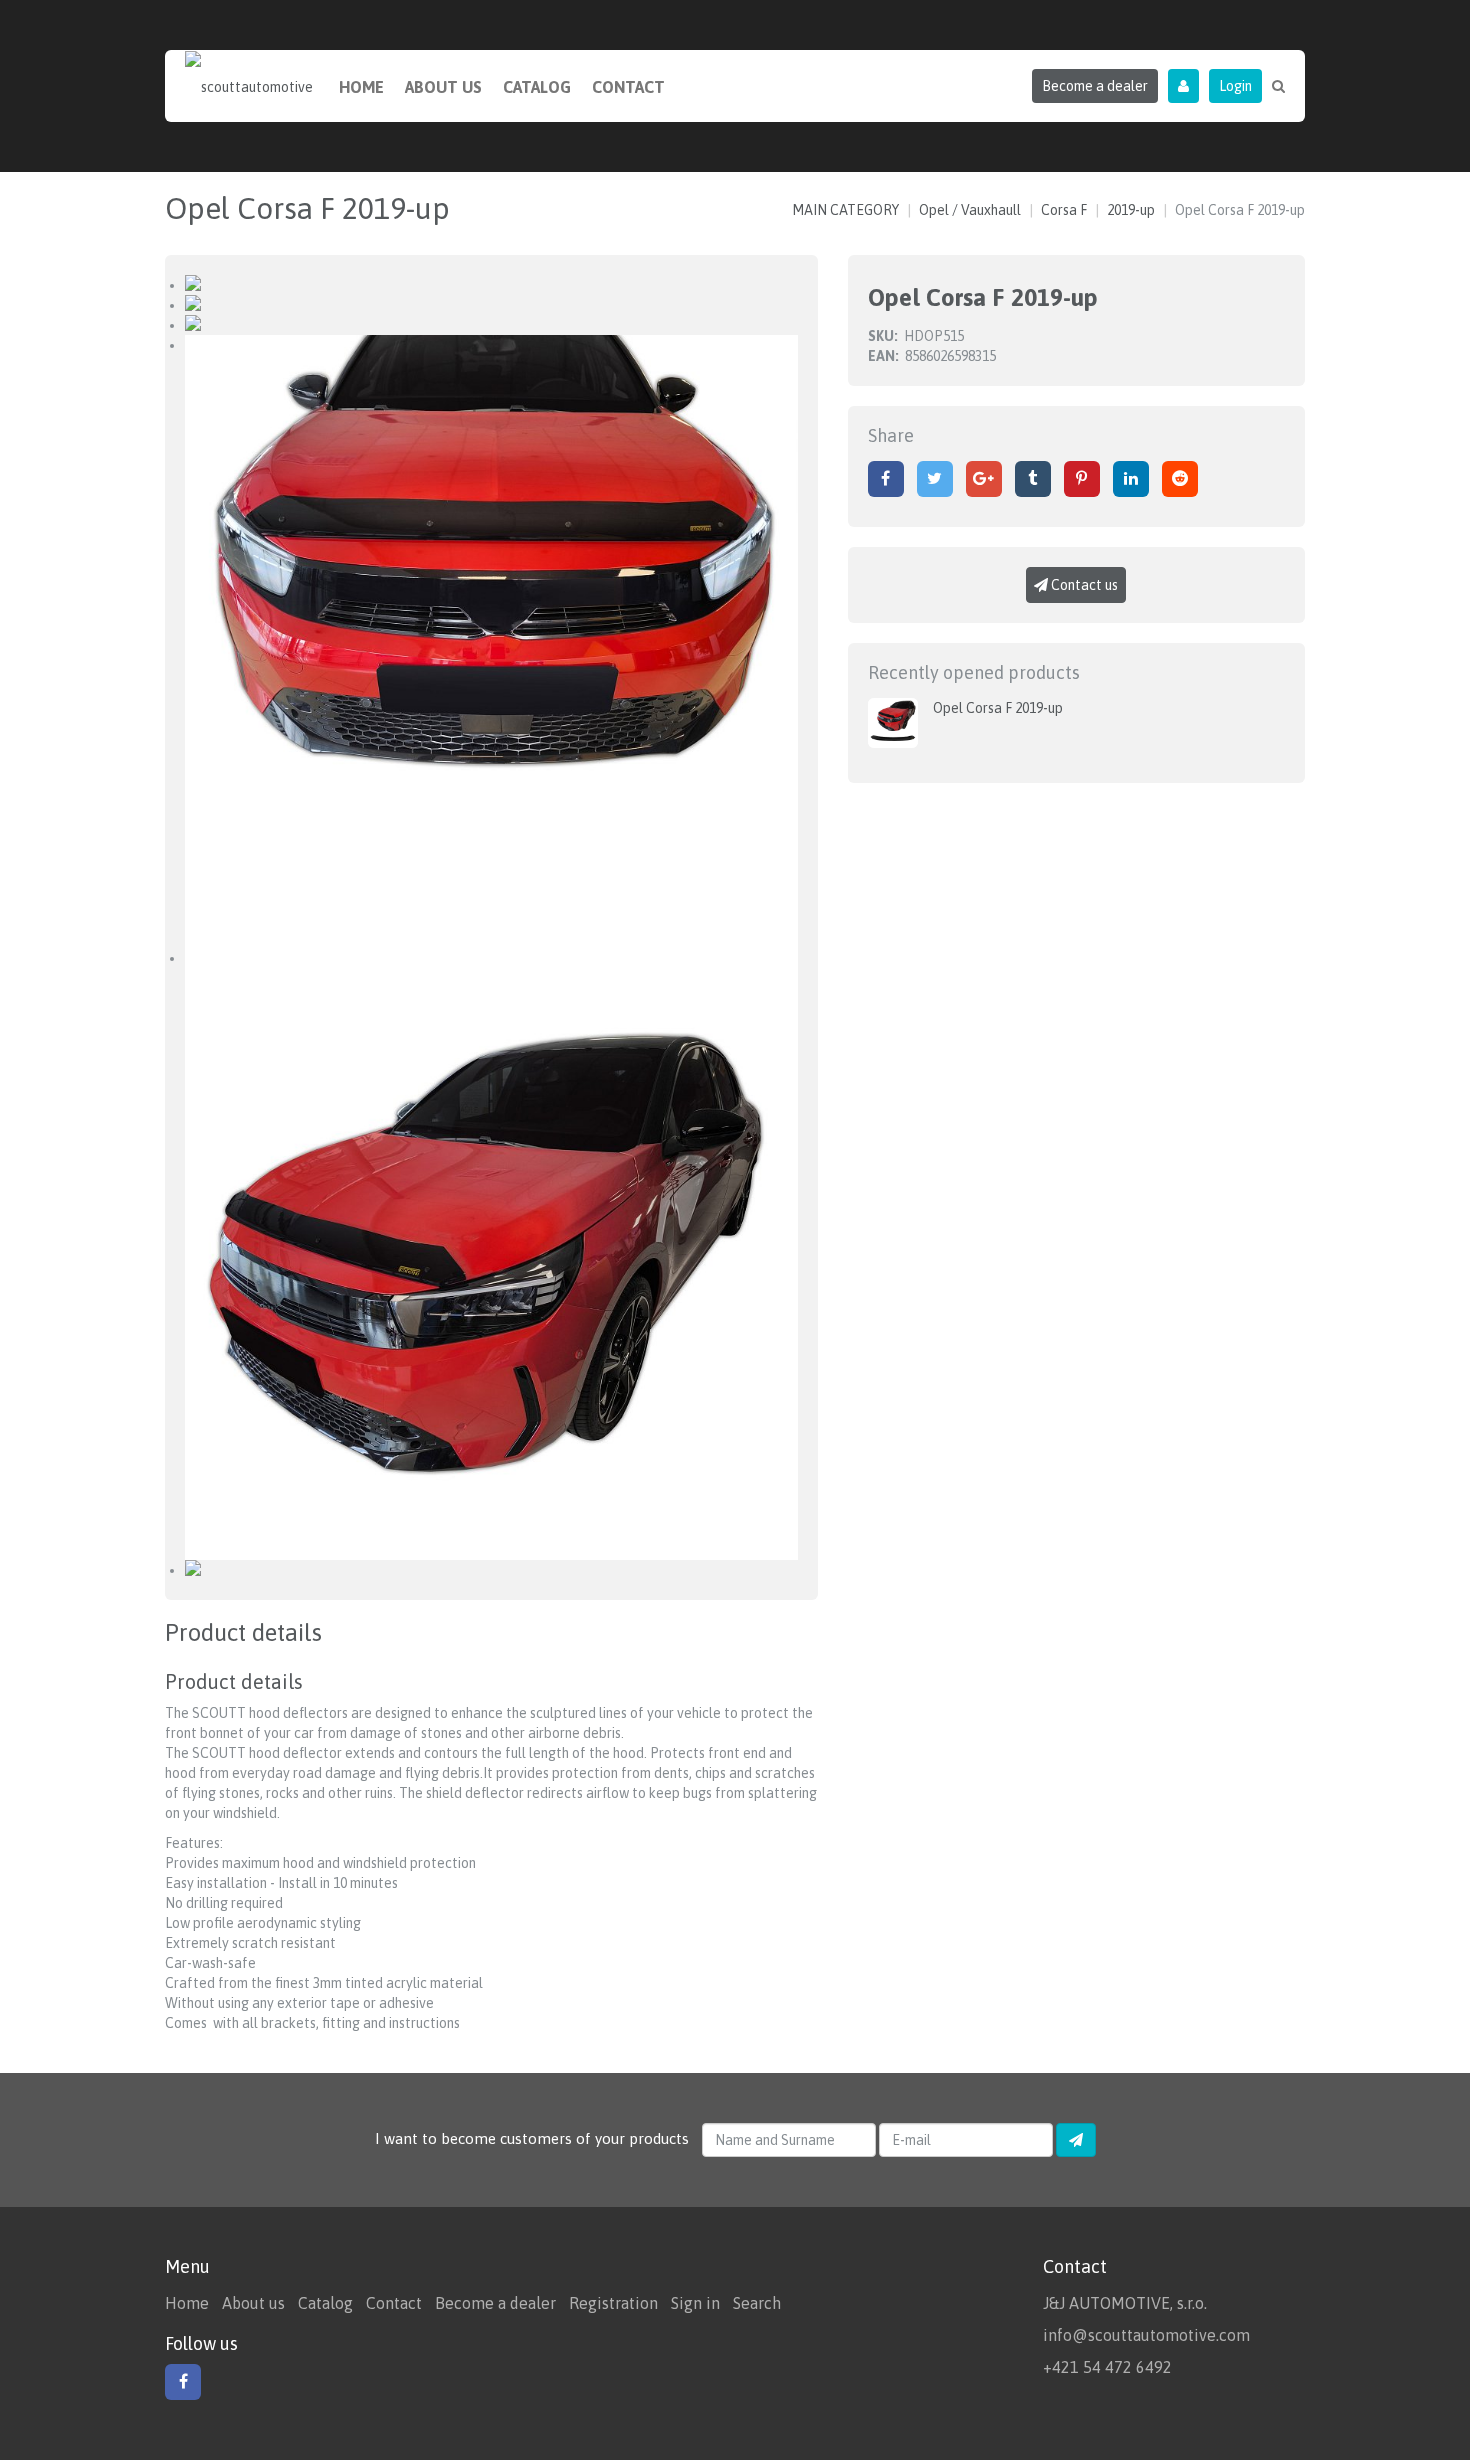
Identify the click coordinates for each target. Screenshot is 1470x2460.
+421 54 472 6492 (1107, 2367)
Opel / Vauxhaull (970, 210)
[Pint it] (1082, 479)
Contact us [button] (1083, 585)
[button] (1183, 86)
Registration (613, 2303)
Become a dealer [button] (1095, 86)
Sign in (695, 2303)
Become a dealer (495, 2303)
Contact (628, 87)
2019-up (1131, 210)
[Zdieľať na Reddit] (1180, 479)
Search (757, 2303)
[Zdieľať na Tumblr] (1033, 479)
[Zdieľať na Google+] (984, 479)
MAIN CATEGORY (845, 210)
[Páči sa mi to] (886, 479)
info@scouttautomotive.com (1146, 2335)
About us (443, 87)
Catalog (537, 87)
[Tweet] (935, 479)
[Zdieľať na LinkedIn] (1131, 479)
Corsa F (1064, 210)
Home (361, 87)
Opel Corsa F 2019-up (998, 708)
